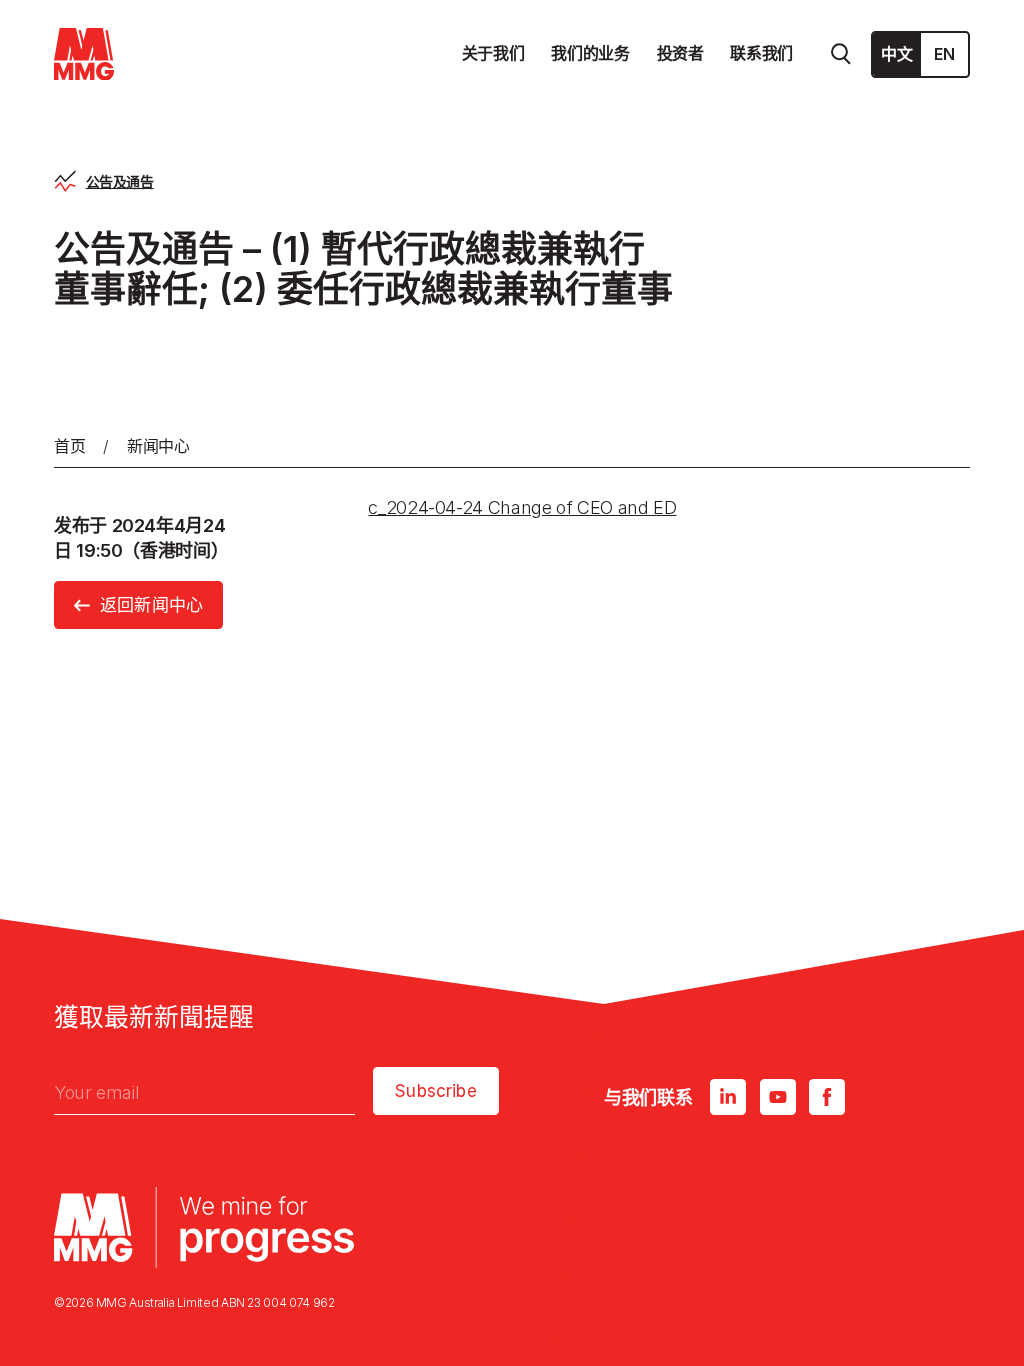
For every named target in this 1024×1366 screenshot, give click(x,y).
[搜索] (841, 54)
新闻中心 (158, 446)
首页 (69, 446)
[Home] (84, 54)
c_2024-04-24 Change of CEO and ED (522, 507)
